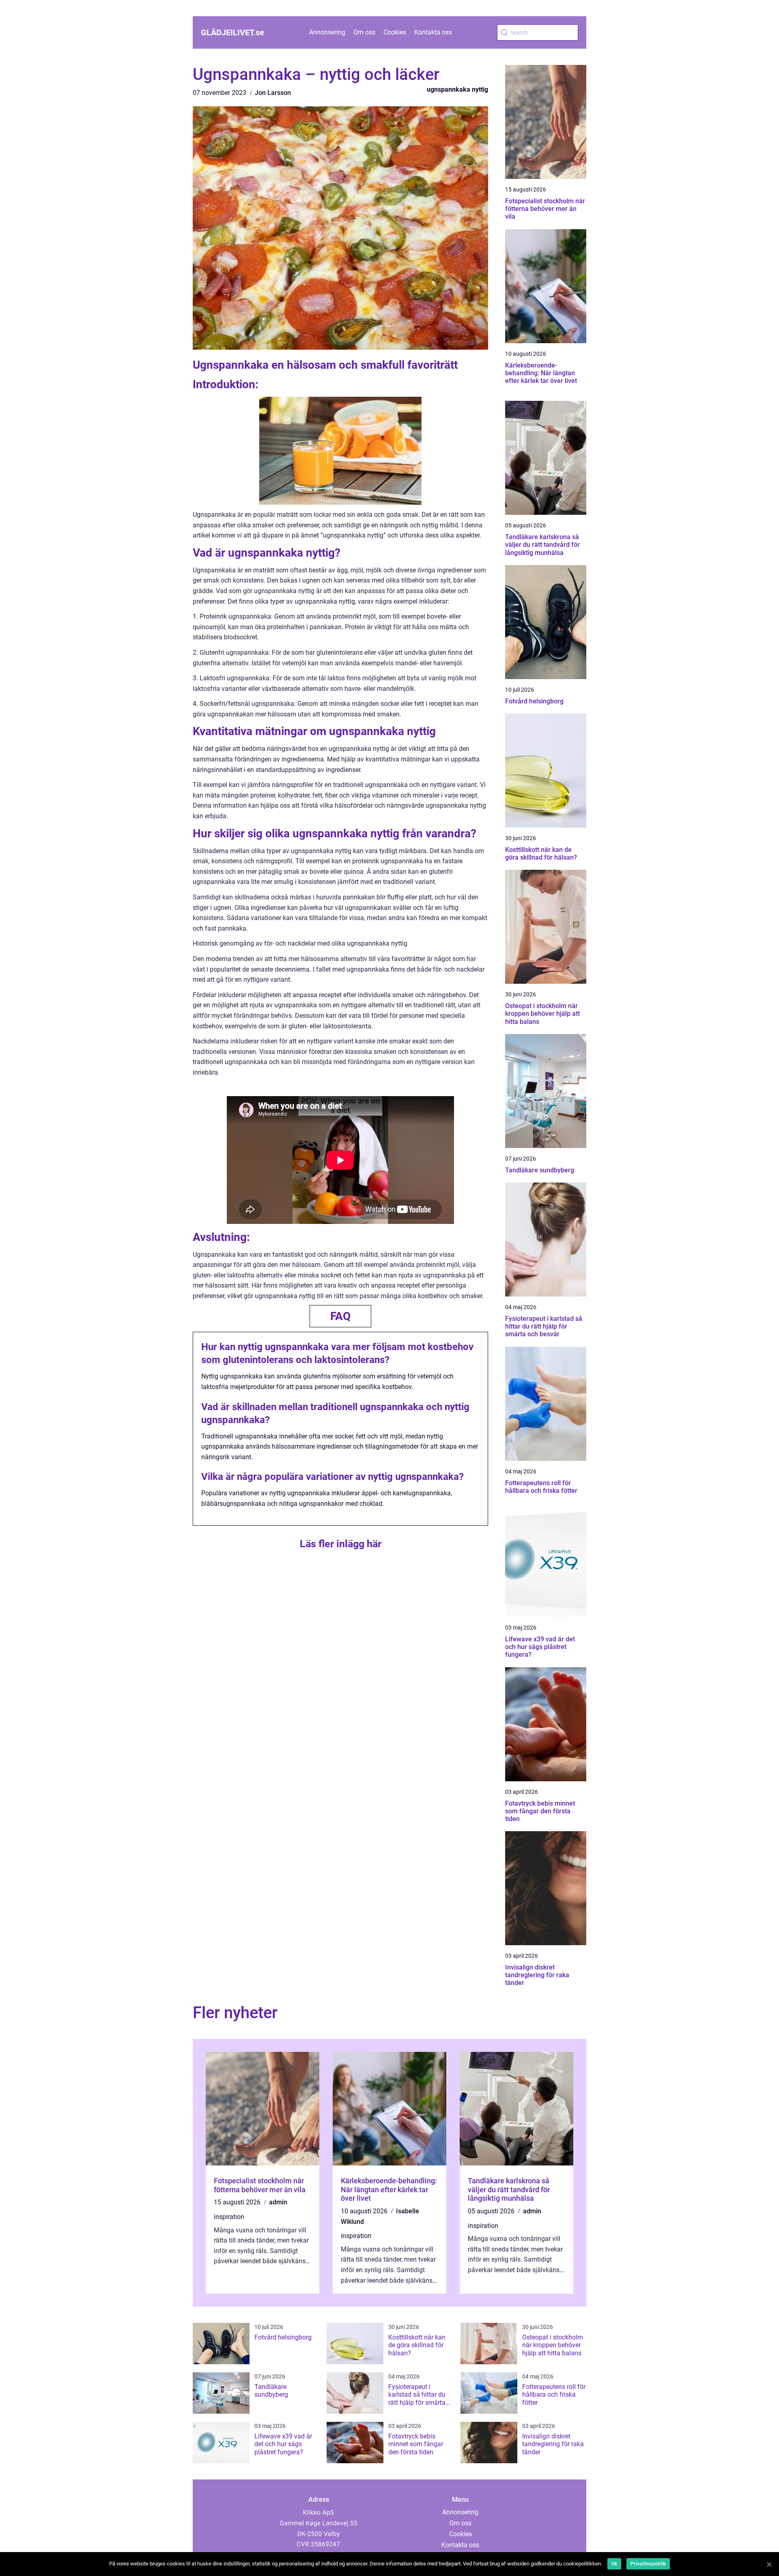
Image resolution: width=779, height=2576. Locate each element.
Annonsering (327, 32)
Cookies (395, 32)
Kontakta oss (433, 32)
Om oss (364, 32)
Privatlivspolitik (648, 2564)
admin (278, 2202)
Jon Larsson (273, 93)
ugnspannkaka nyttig (457, 89)
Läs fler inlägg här (341, 1544)
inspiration (229, 2217)
